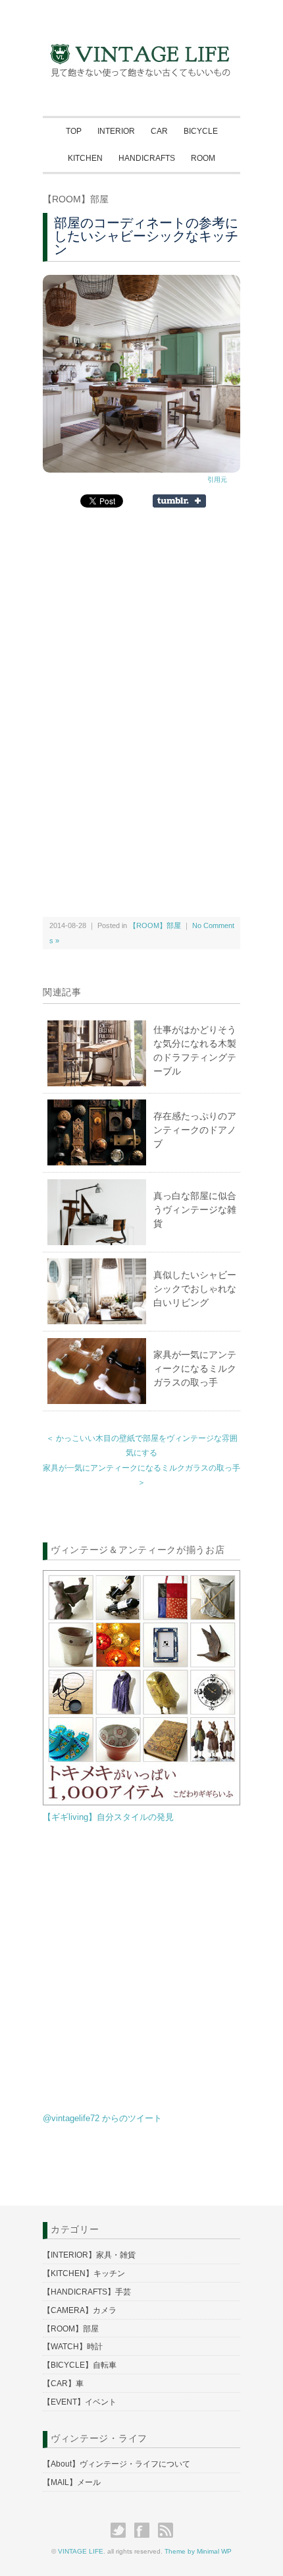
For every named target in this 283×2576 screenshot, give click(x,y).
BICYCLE (201, 131)
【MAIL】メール (72, 2482)
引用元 (217, 480)
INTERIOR (116, 131)
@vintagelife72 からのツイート (102, 2118)
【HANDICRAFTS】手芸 (87, 2292)
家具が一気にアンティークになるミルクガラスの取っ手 (195, 1368)
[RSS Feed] (166, 2530)
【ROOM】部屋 (76, 199)
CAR (159, 131)
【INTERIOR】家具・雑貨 (89, 2255)
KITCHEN (85, 158)
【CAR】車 (63, 2384)
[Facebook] (145, 2530)
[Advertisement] (141, 628)
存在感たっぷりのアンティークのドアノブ (195, 1130)
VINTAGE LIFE (81, 2551)
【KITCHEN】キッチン (84, 2273)
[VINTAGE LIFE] (141, 40)
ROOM (203, 158)
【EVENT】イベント (80, 2402)
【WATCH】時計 (73, 2347)
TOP (74, 131)
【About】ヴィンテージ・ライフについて (116, 2464)
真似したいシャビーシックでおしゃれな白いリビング (195, 1289)
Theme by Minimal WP (198, 2551)
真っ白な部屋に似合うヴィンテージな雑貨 (195, 1210)
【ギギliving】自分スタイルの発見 (108, 1817)
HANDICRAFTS (147, 158)
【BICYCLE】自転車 (80, 2365)
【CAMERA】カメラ (80, 2310)
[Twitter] (121, 2530)
